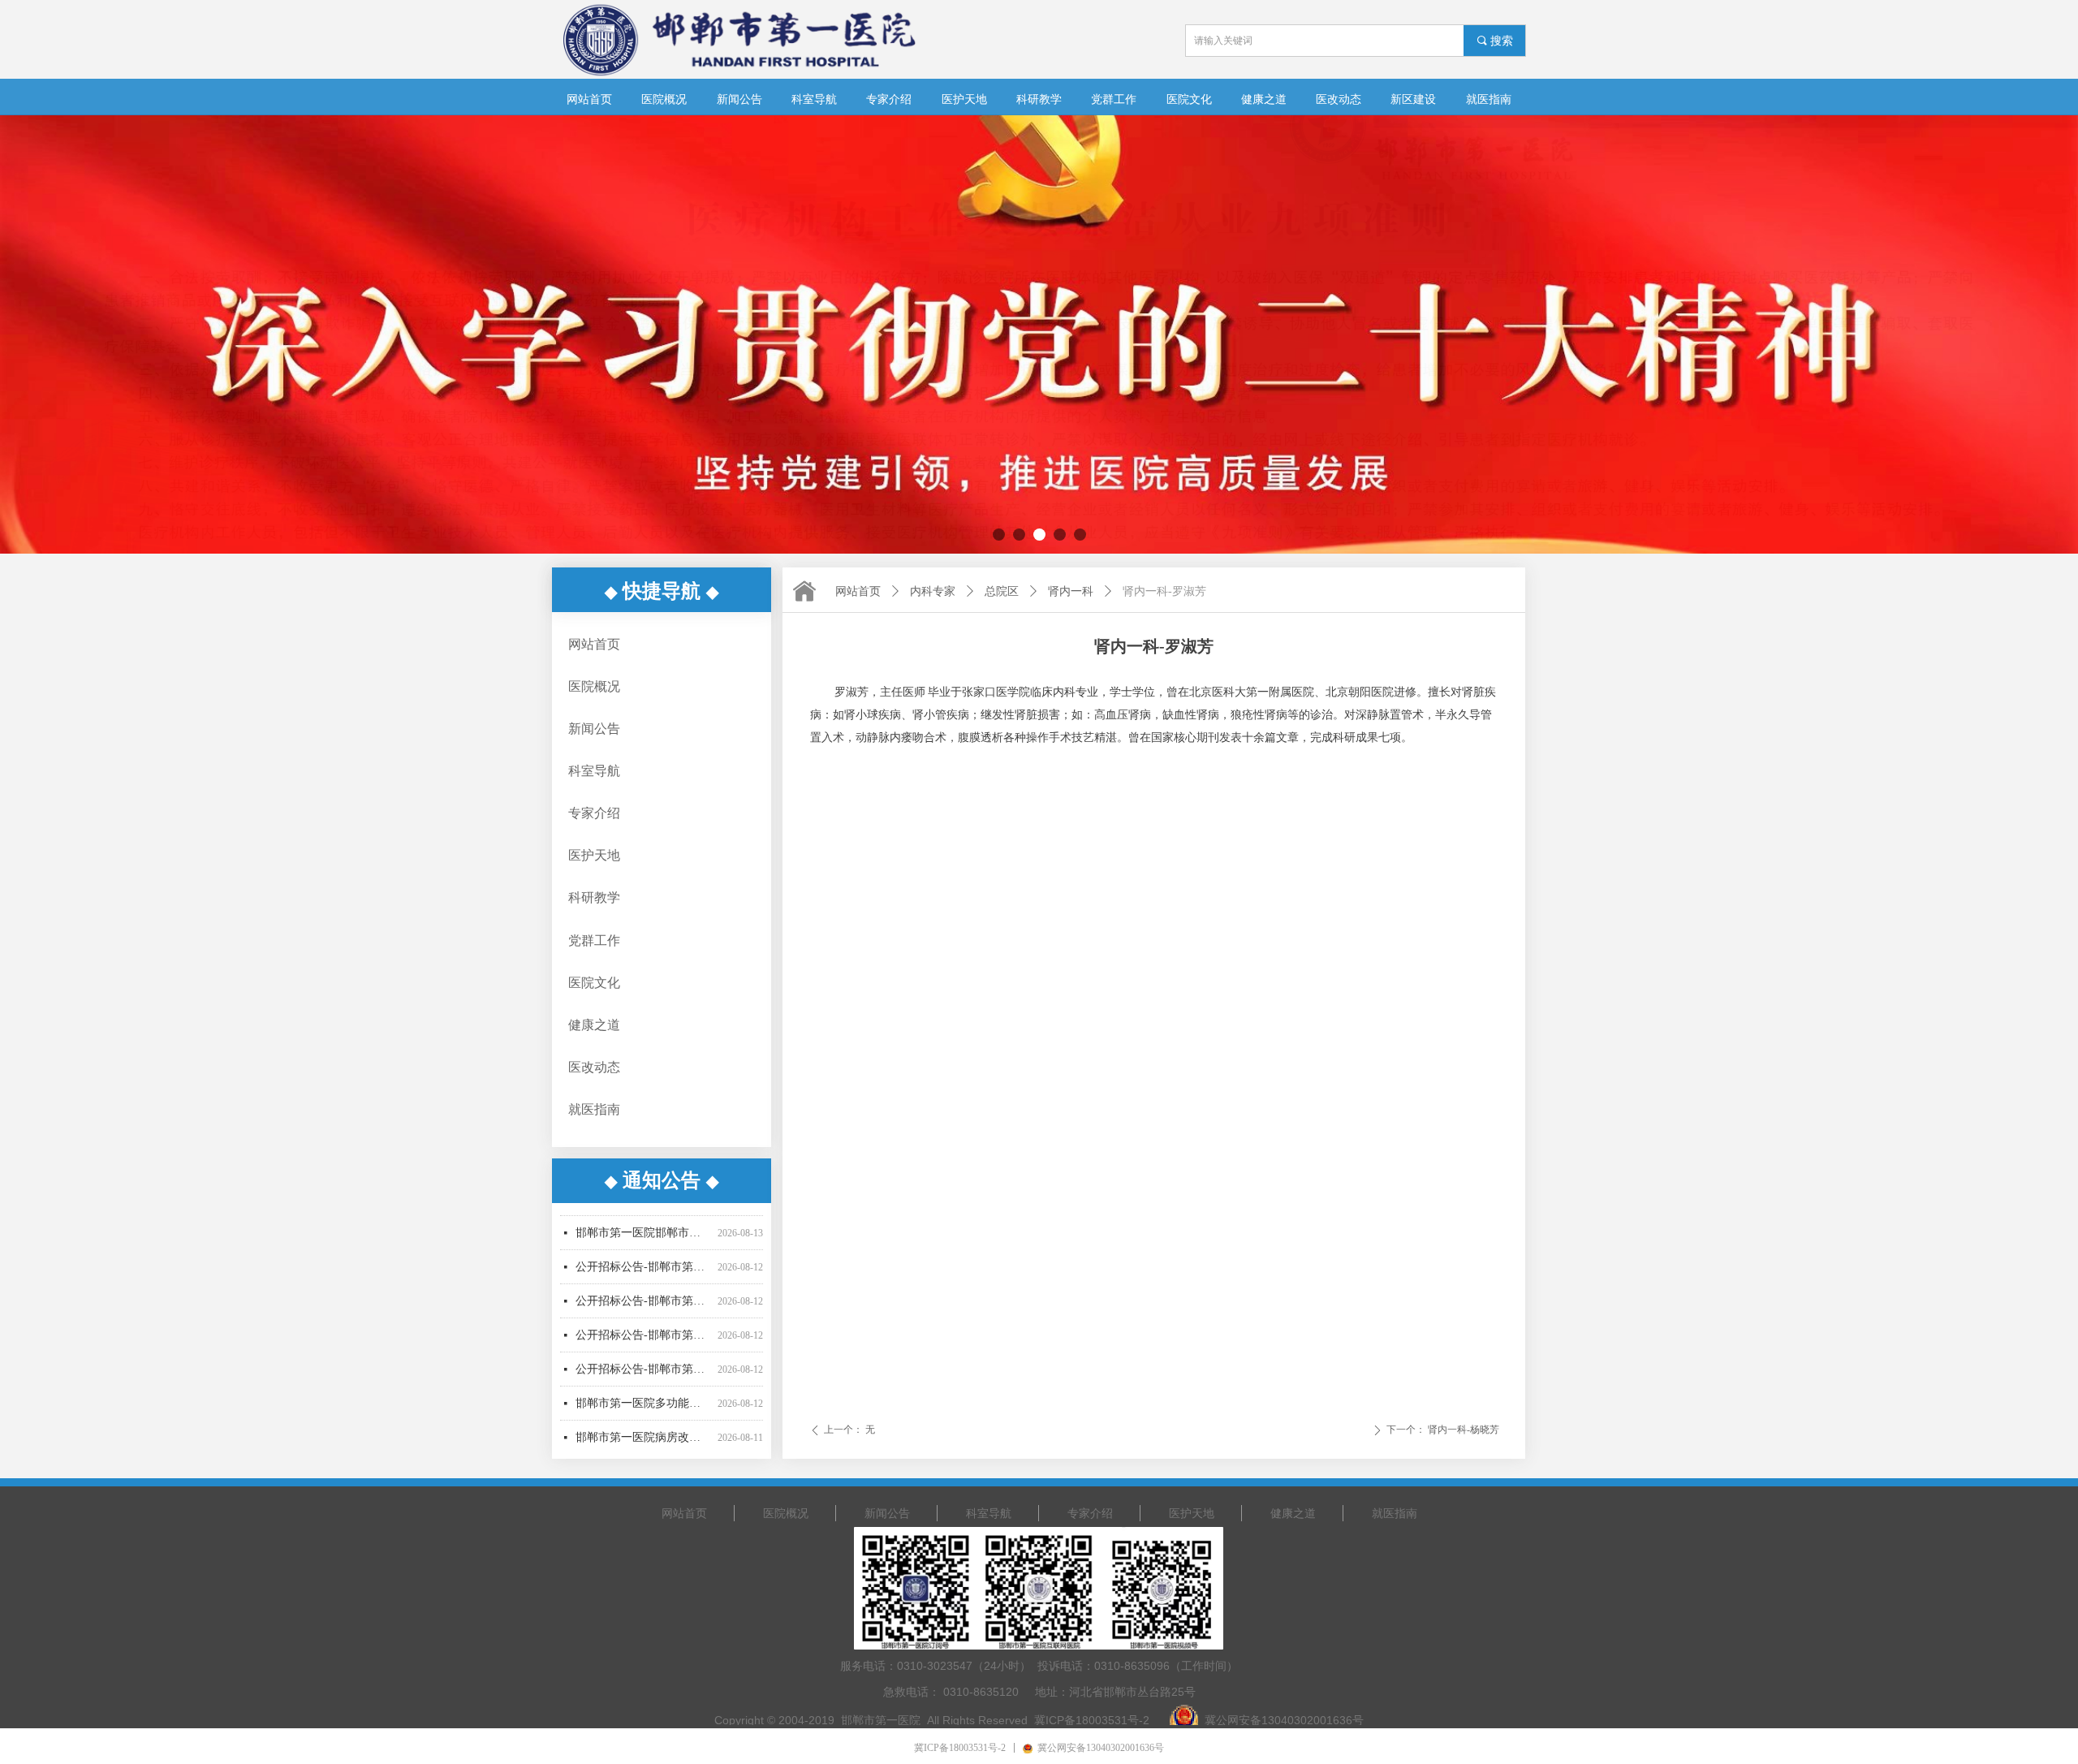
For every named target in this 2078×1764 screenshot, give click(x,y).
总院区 (1002, 591)
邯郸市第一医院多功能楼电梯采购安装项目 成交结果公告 (643, 1368)
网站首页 (858, 591)
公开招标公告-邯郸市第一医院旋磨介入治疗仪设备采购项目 (643, 1232)
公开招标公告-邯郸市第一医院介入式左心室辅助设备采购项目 (643, 1334)
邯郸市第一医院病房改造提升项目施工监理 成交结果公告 (643, 1402)
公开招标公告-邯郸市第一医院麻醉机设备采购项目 (643, 1300)
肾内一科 (1071, 591)
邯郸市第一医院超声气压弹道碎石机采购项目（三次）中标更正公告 (643, 1436)
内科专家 (933, 591)
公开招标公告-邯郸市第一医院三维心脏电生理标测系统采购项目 (643, 1266)
